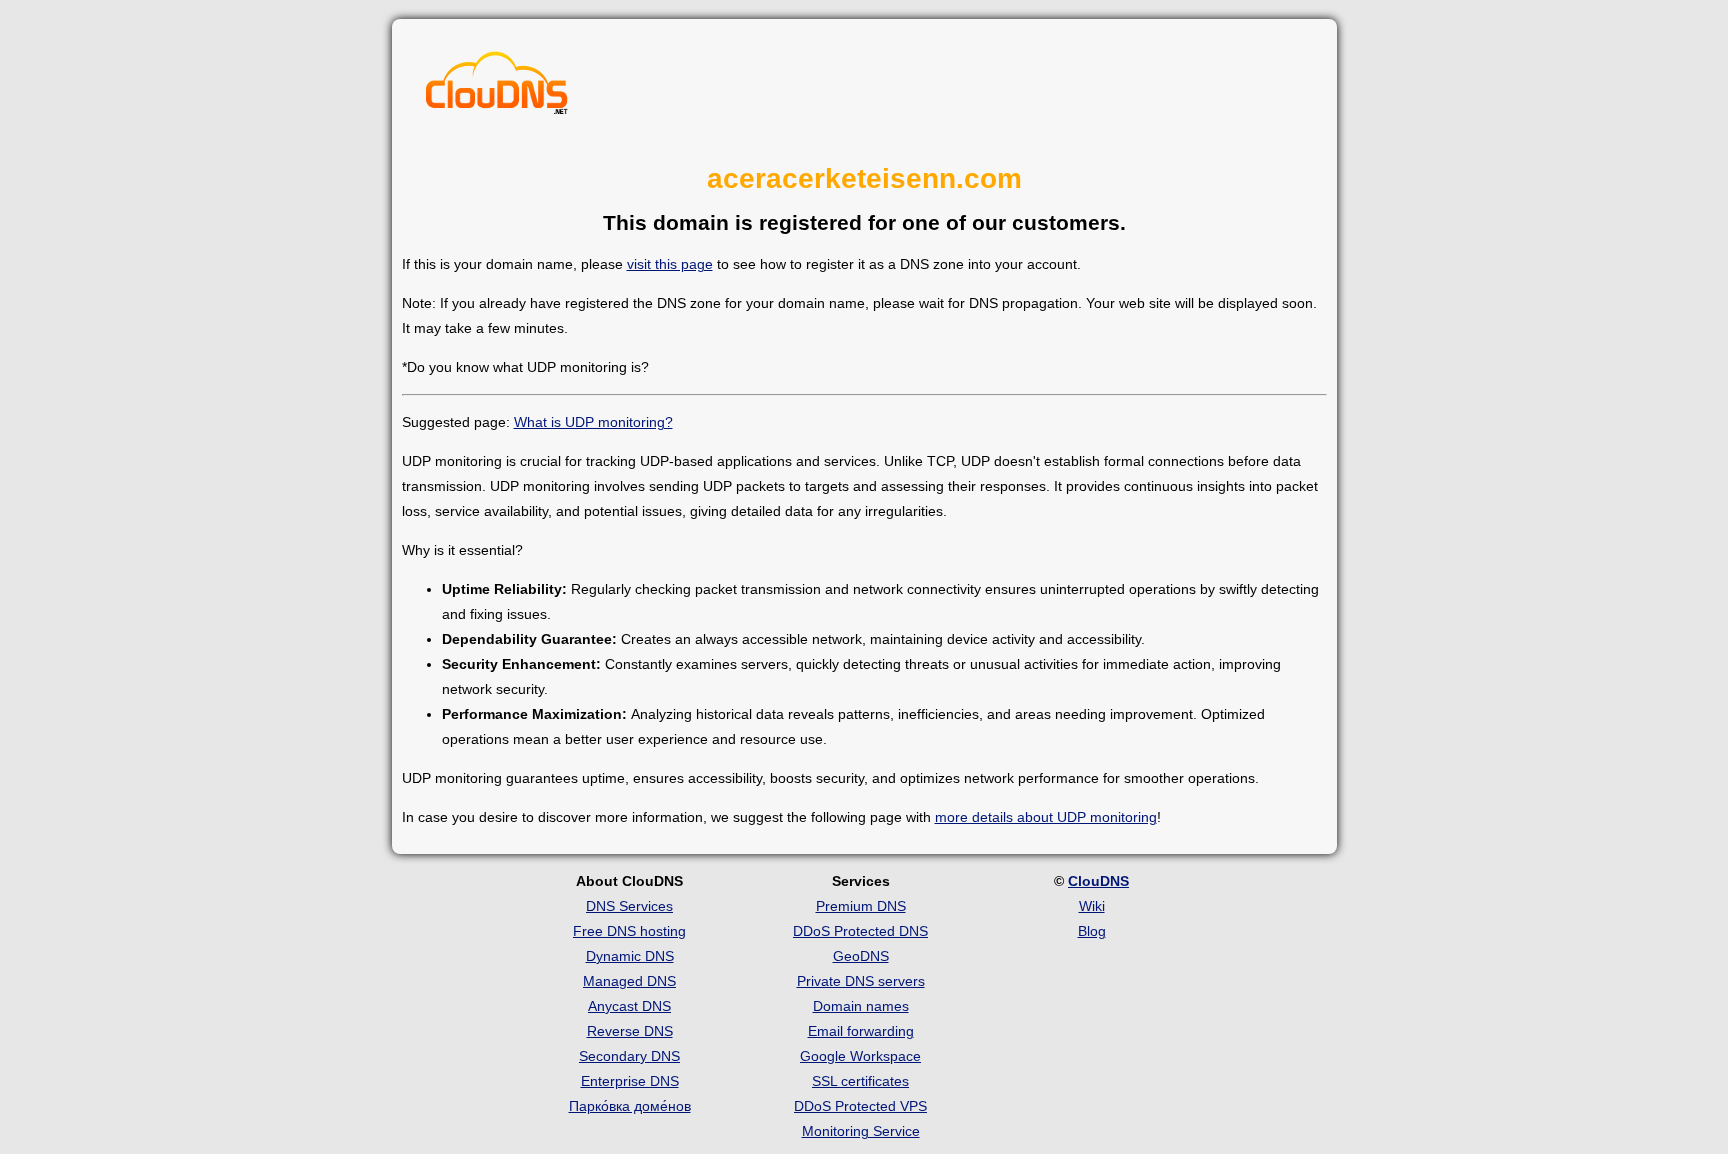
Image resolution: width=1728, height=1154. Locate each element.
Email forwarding (861, 1031)
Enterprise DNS (630, 1081)
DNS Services (629, 906)
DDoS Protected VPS (860, 1106)
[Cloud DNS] (497, 88)
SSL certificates (860, 1081)
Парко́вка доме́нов (630, 1106)
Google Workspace (860, 1056)
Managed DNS (629, 981)
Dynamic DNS (630, 956)
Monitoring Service (861, 1131)
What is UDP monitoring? (593, 422)
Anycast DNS (629, 1006)
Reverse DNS (630, 1031)
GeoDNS (861, 956)
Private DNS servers (861, 981)
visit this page (670, 264)
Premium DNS (861, 906)
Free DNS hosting (629, 931)
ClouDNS (1098, 881)
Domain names (861, 1006)
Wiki (1092, 906)
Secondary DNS (629, 1056)
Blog (1092, 931)
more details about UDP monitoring (1046, 817)
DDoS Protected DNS (860, 931)
